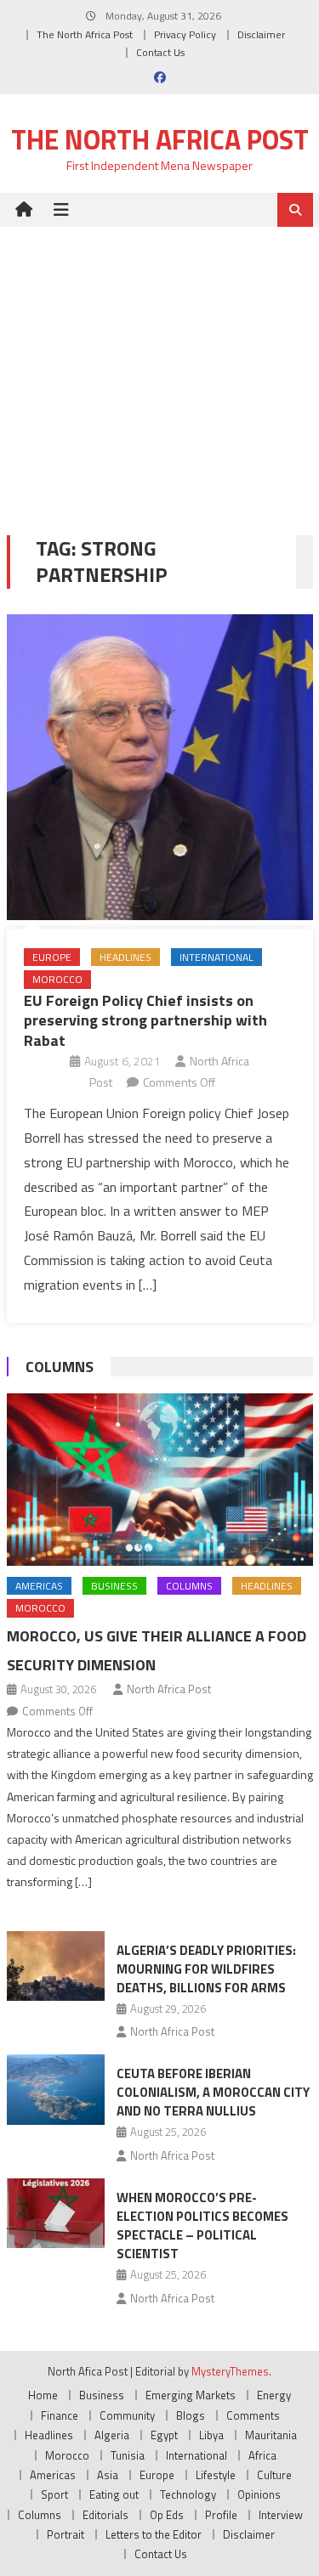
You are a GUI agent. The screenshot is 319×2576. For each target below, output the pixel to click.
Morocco (57, 979)
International (216, 957)
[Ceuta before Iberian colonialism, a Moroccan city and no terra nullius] (56, 2089)
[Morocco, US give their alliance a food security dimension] (160, 1480)
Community (127, 2415)
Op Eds (167, 2515)
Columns (60, 1367)
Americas (39, 1586)
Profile (221, 2515)
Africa (262, 2455)
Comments (253, 2415)
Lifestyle (216, 2475)
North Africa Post (169, 1689)
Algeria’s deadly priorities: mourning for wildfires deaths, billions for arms (206, 1969)
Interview (281, 2515)
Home (43, 2395)
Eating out (114, 2494)
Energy (274, 2395)
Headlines (125, 957)
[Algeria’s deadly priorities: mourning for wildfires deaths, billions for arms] (56, 1966)
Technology (188, 2494)
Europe (52, 957)
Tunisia (128, 2455)
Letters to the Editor (154, 2534)
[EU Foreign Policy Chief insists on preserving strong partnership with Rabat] (160, 767)
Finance (60, 2415)
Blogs (191, 2415)
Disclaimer (261, 34)
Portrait (66, 2534)
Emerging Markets (191, 2395)
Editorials (105, 2515)
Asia (108, 2475)
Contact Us (160, 52)
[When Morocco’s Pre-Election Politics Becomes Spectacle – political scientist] (56, 2213)
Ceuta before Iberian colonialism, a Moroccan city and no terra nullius (213, 2092)
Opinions (259, 2494)
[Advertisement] (159, 368)
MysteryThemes (230, 2371)
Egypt (164, 2435)
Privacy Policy (185, 34)
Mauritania (271, 2435)
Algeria (112, 2435)
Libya (211, 2435)
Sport (54, 2494)
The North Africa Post (85, 34)
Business (114, 1586)
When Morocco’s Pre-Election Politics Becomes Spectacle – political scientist (202, 2226)
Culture (274, 2475)
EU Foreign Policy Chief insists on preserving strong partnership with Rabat (145, 1020)
